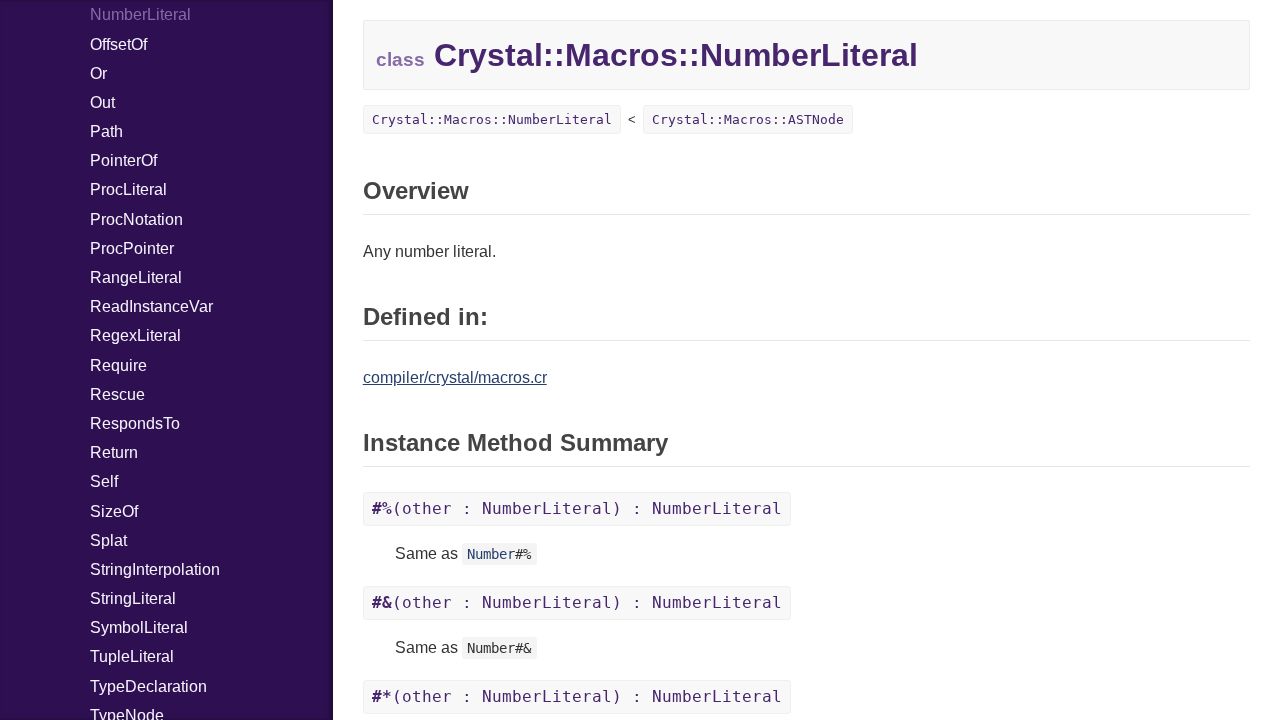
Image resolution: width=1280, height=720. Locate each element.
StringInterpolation (155, 569)
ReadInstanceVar (151, 306)
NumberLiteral (140, 14)
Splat (108, 540)
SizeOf (114, 511)
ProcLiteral (128, 189)
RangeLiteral (136, 277)
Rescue (117, 394)
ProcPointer (132, 248)
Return (114, 452)
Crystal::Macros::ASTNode (748, 119)
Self (104, 481)
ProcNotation (136, 219)
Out (102, 102)
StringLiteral (133, 598)
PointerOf (123, 160)
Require (118, 365)
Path (106, 131)
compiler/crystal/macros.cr (455, 377)
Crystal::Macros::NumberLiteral (492, 119)
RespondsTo (135, 423)
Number (491, 554)
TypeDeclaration (148, 686)
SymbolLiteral (139, 627)
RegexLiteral (135, 335)
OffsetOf (118, 44)
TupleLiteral (132, 656)
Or (98, 73)
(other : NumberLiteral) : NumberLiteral (577, 508)
